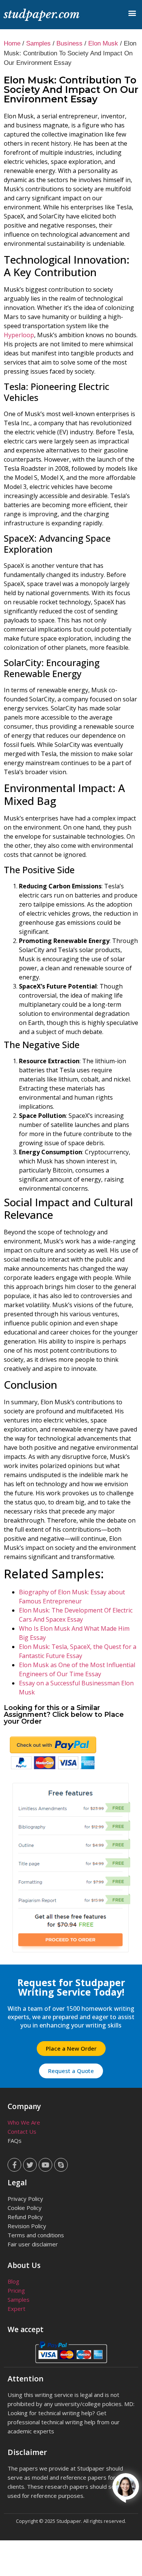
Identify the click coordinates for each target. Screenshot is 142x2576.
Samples (38, 43)
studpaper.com (42, 14)
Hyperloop (19, 335)
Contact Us (22, 2131)
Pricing (16, 2290)
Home (12, 43)
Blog (13, 2281)
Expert (16, 2309)
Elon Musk (103, 43)
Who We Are (24, 2122)
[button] (132, 13)
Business (69, 43)
